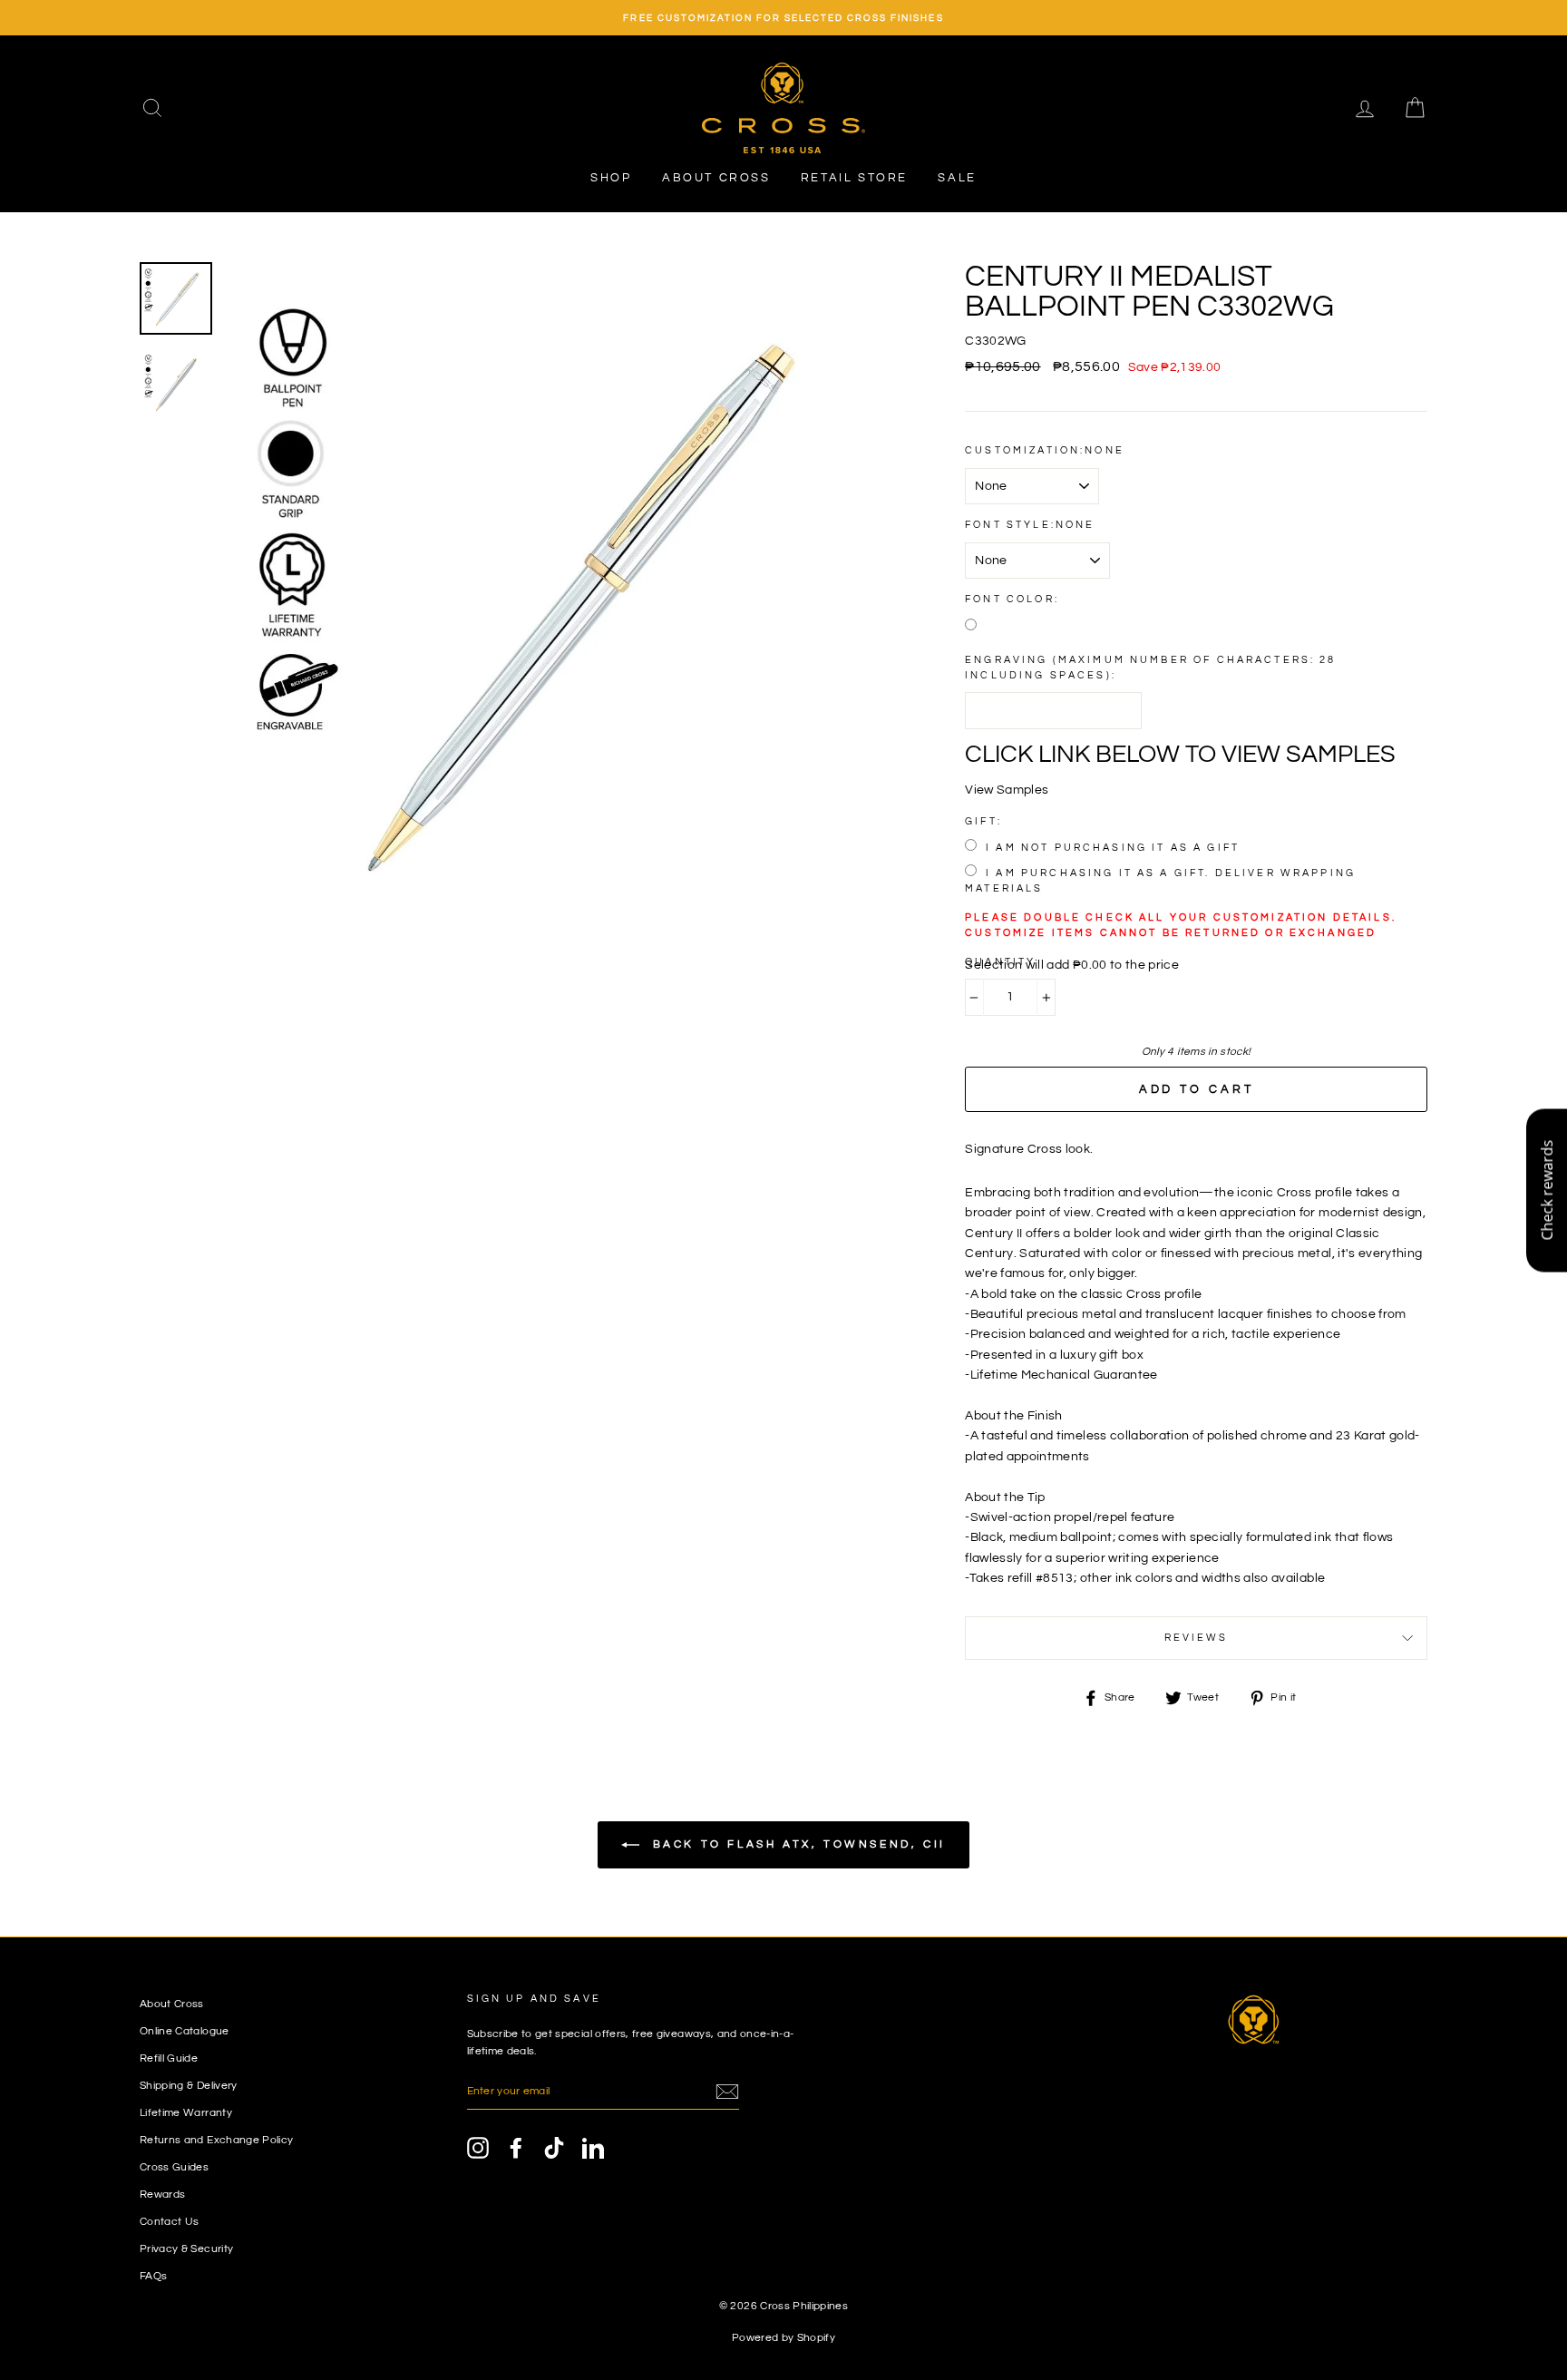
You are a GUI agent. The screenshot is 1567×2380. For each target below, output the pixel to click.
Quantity (1000, 962)
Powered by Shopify (783, 2338)
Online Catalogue (185, 2031)
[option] (783, 18)
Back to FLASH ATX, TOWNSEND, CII (796, 1844)
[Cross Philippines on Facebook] (516, 2148)
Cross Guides (174, 2167)
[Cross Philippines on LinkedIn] (593, 2148)
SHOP (611, 178)
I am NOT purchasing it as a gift (1113, 848)
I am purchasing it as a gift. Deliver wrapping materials (1160, 881)
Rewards (162, 2194)
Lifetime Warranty (186, 2112)
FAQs (153, 2276)
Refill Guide (169, 2058)
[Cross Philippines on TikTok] (554, 2148)
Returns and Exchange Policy (216, 2140)
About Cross (716, 178)
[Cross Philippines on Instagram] (478, 2148)
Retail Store (854, 178)
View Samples (1007, 790)
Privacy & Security (186, 2248)
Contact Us (170, 2221)
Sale (957, 178)
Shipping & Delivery (189, 2085)
